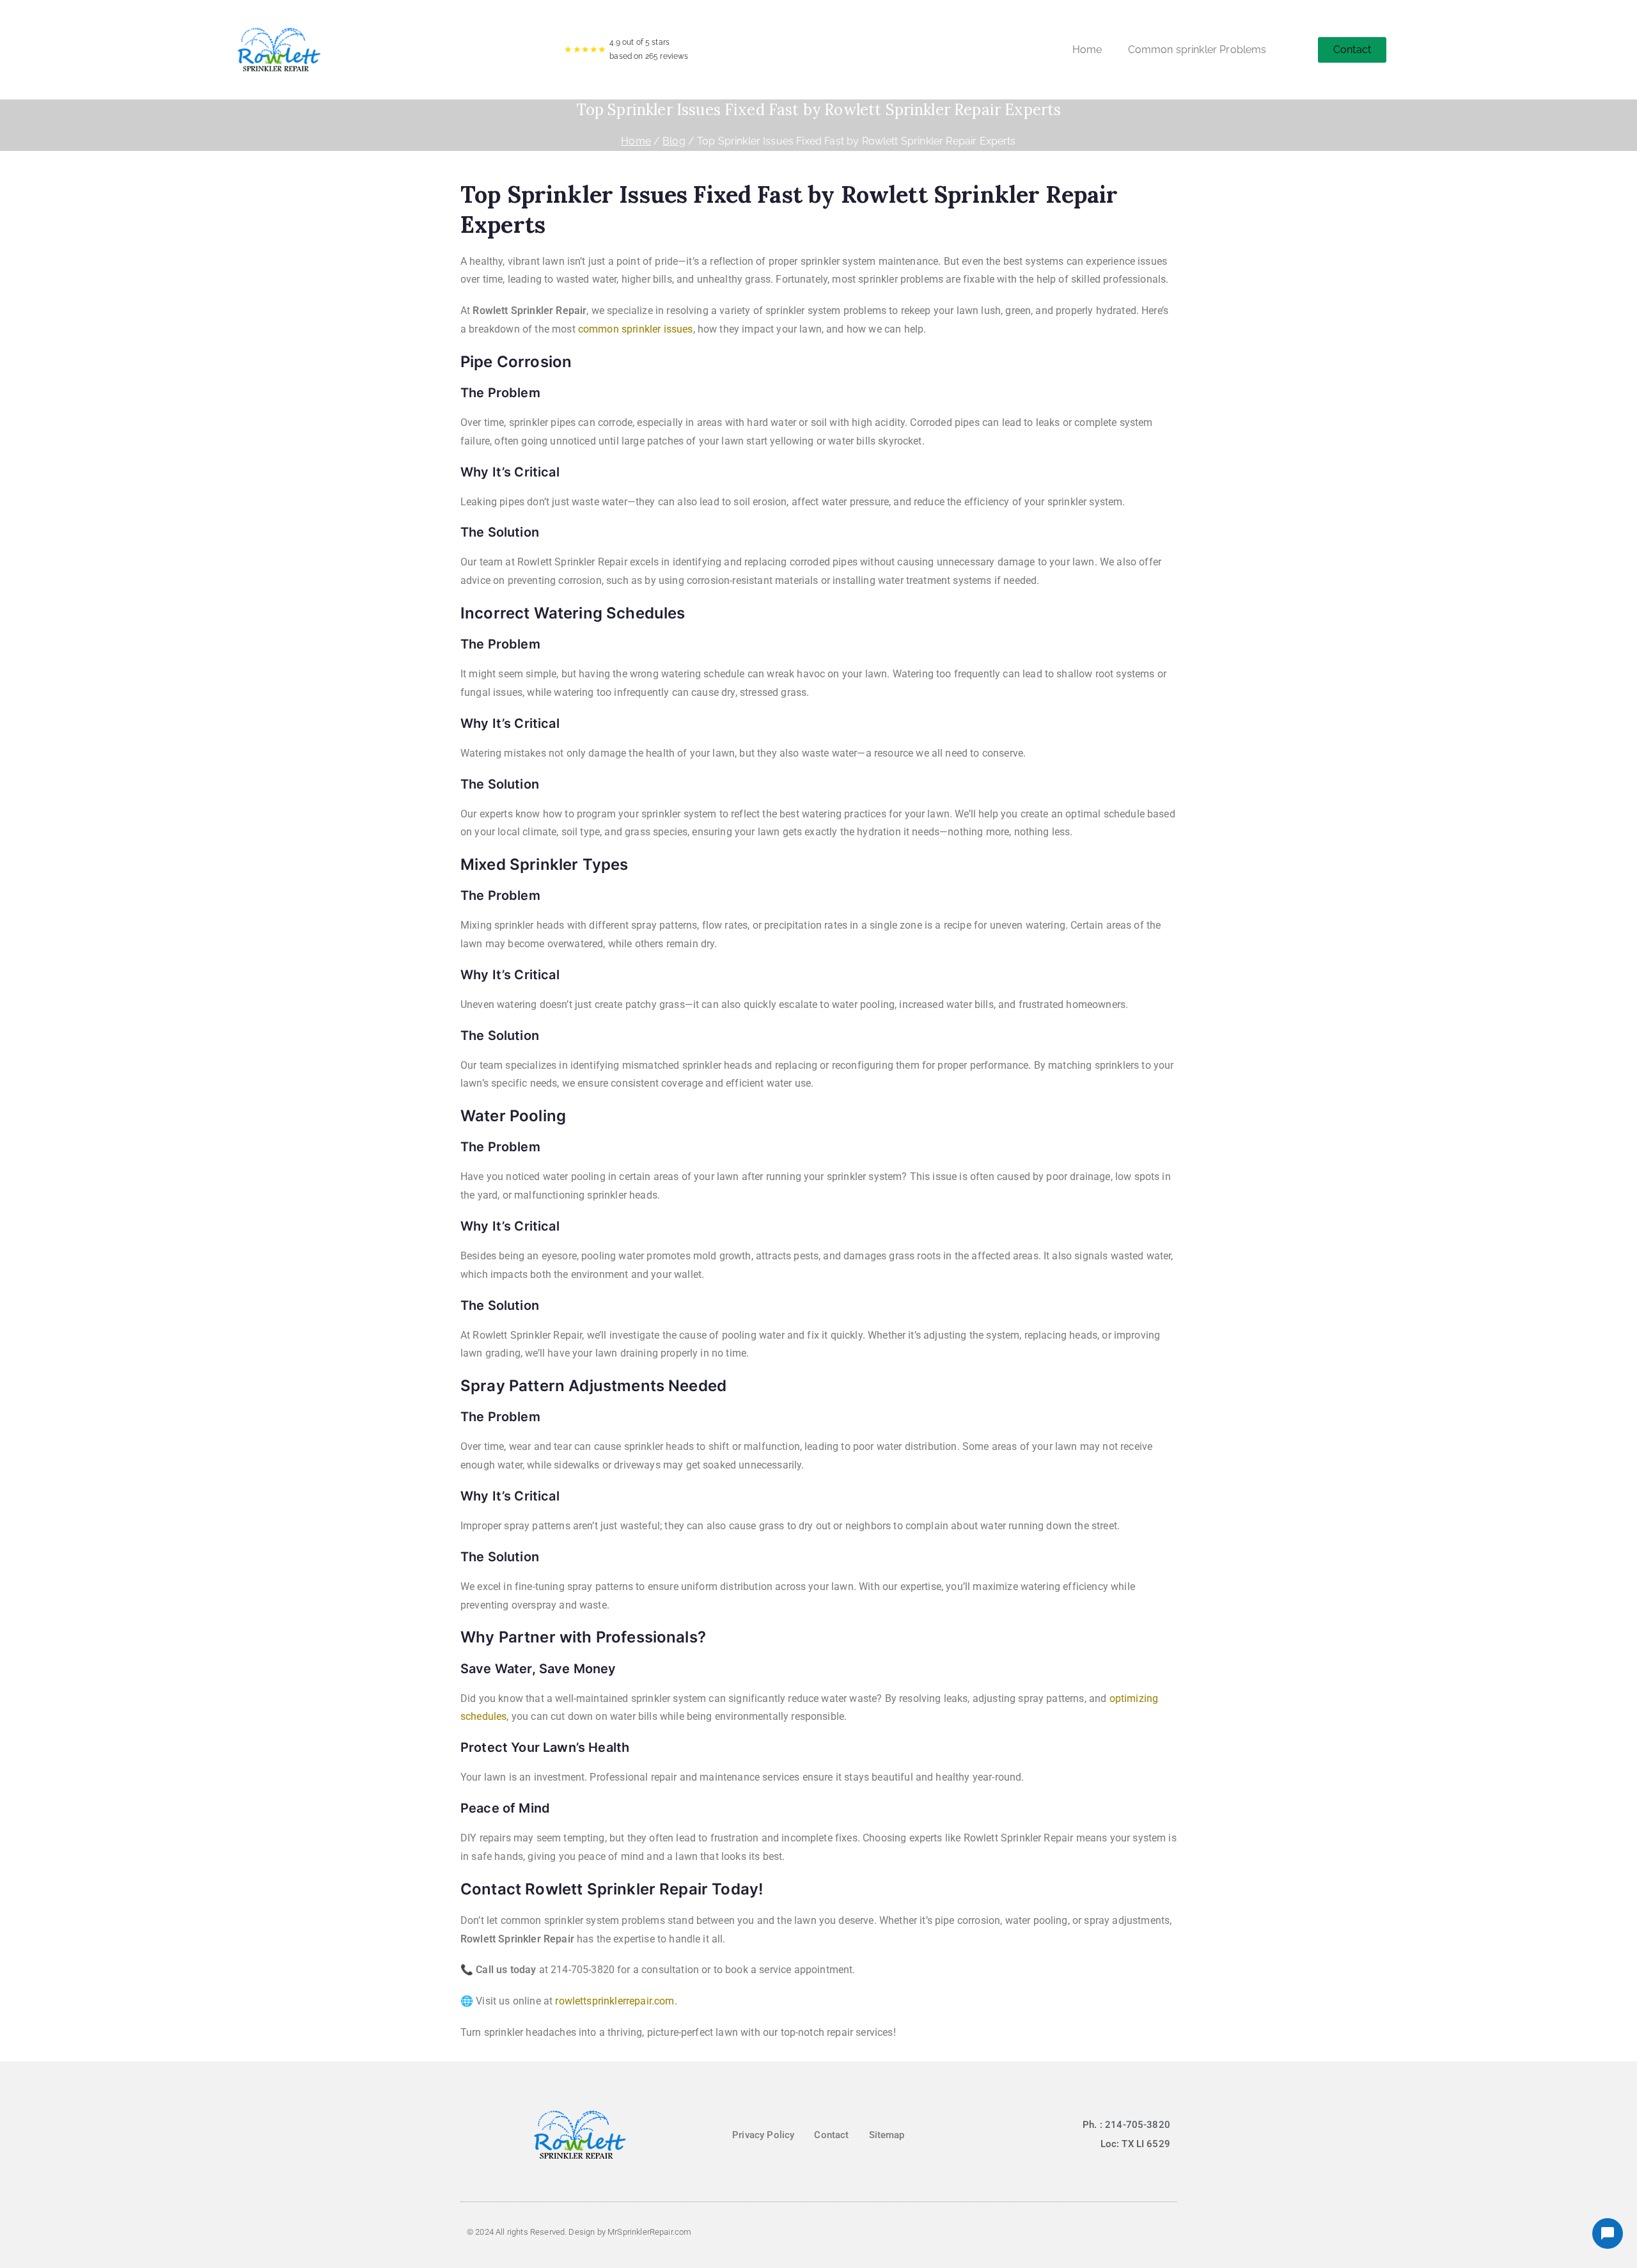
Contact (831, 2135)
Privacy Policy (763, 2135)
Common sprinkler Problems (1197, 50)
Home (1087, 50)
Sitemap (887, 2135)
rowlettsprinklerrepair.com (615, 2001)
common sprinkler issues (636, 329)
